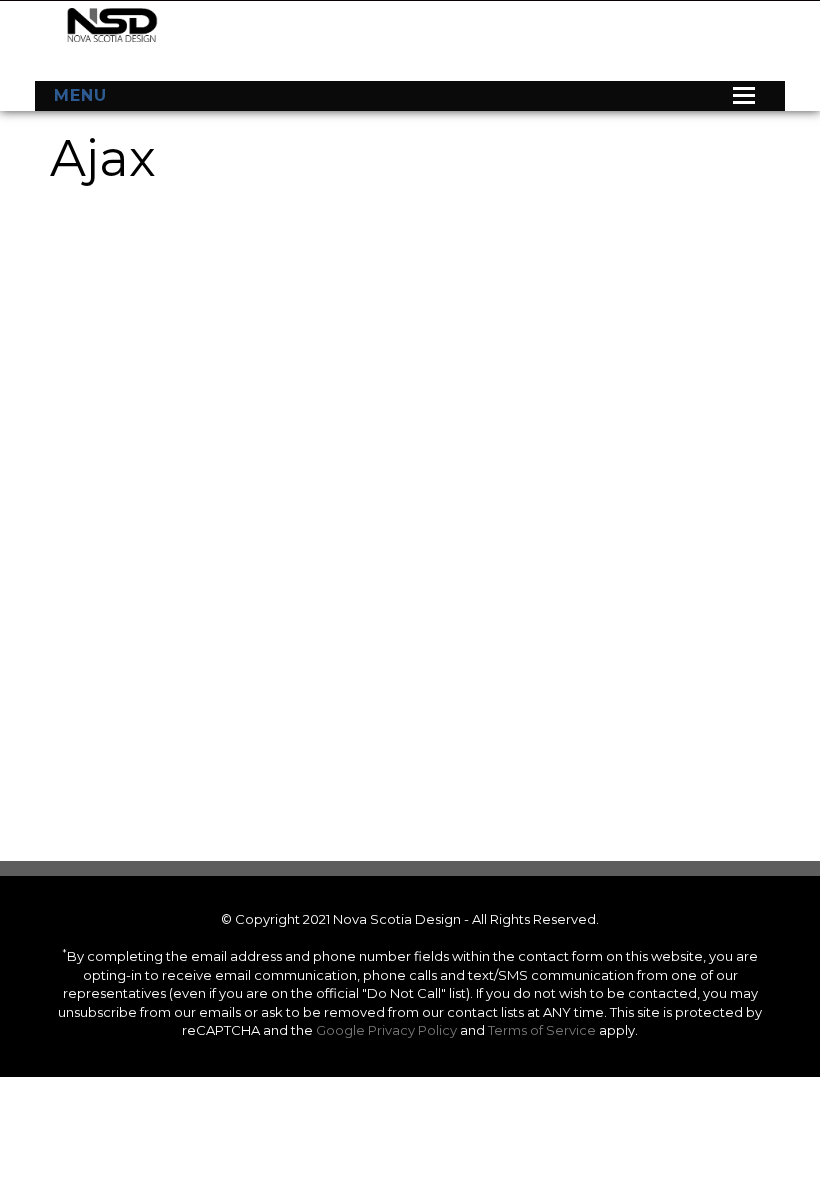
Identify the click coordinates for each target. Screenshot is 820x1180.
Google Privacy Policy (386, 1030)
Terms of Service (542, 1030)
